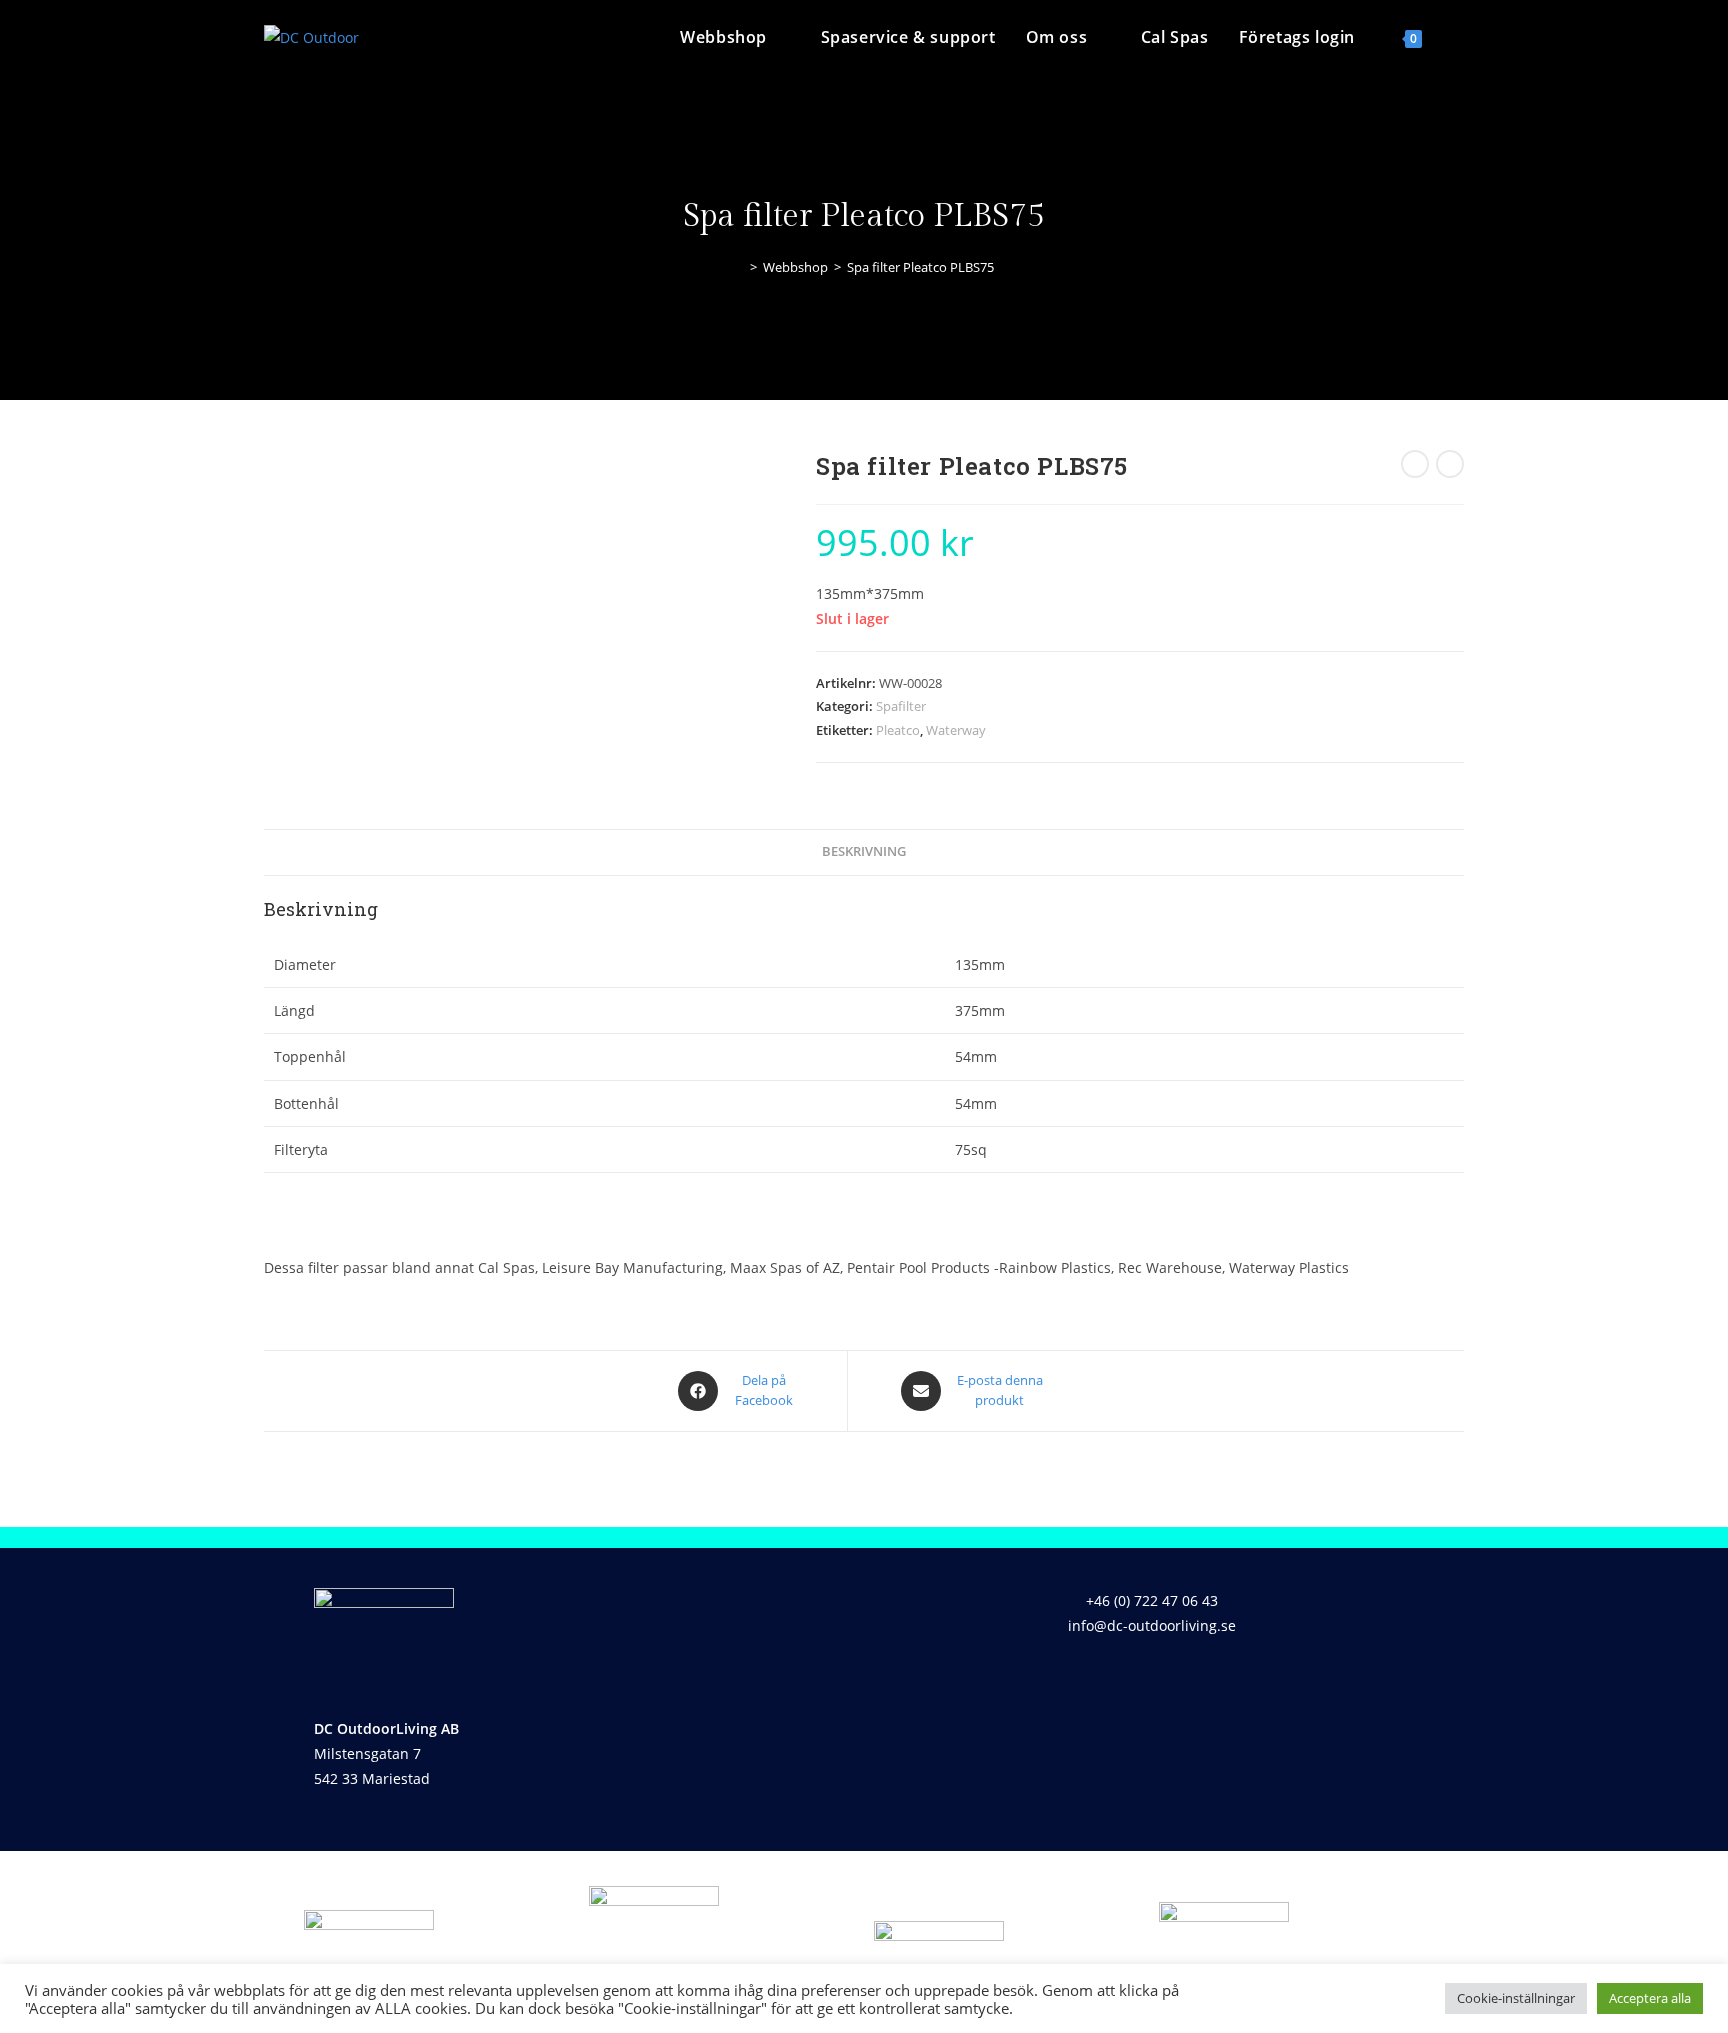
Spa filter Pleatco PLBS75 (920, 267)
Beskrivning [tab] (864, 851)
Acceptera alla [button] (1650, 1998)
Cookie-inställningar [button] (1516, 1998)
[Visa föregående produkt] (1415, 464)
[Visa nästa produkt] (1450, 464)
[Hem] (739, 267)
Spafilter (901, 706)
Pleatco (898, 730)
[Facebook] (1115, 1683)
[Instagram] (1174, 1683)
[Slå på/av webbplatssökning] (1458, 37)
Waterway (956, 730)
